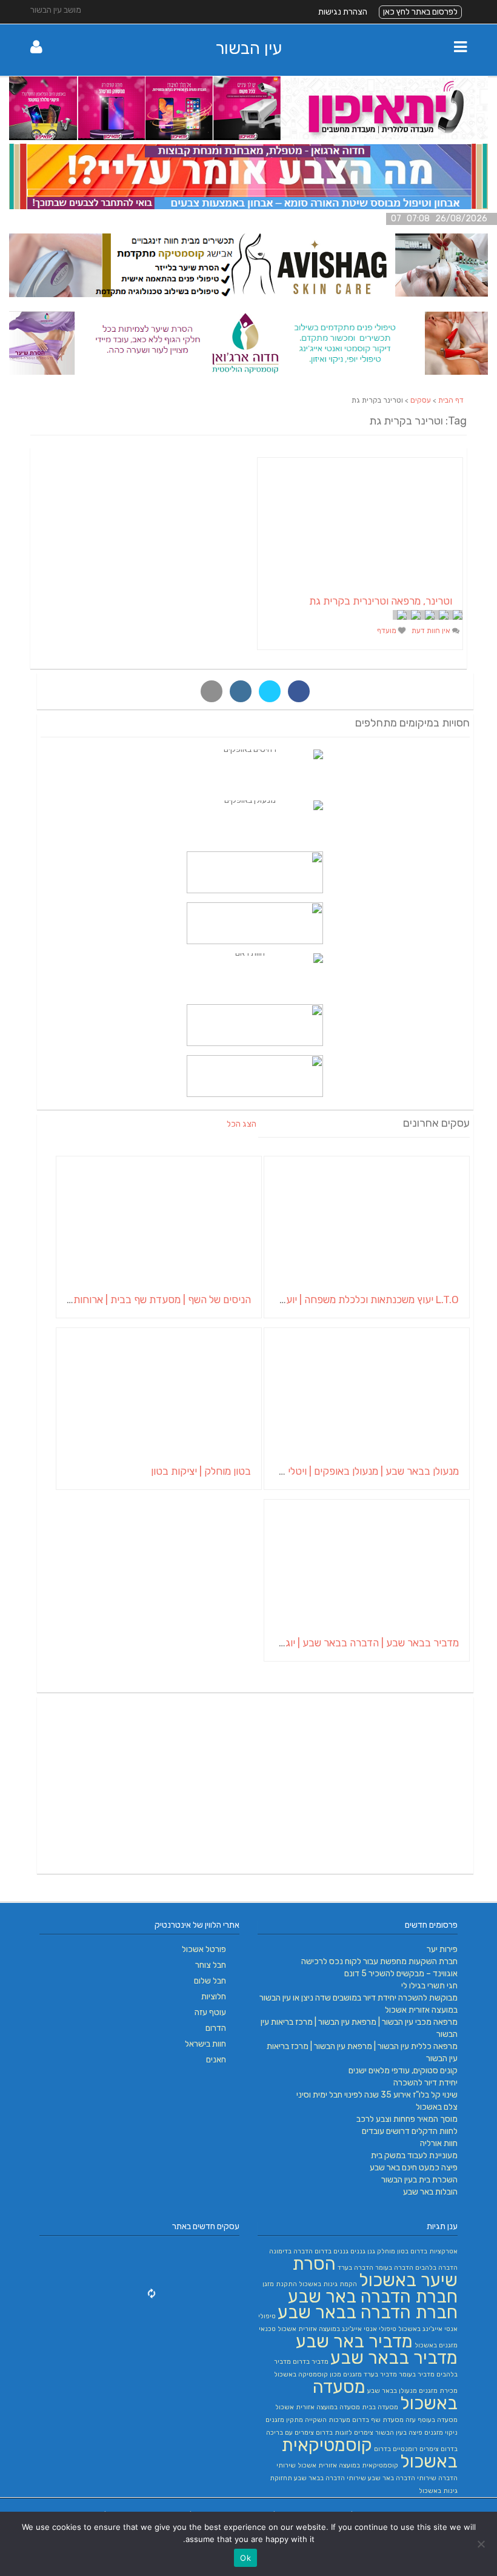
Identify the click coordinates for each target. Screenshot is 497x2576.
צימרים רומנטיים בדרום (406, 2449)
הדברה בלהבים (436, 2268)
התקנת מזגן (280, 2284)
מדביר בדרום (311, 2362)
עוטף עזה (210, 2012)
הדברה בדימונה (291, 2251)
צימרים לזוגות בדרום (345, 2433)
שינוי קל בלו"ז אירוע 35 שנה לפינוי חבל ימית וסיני (377, 2095)
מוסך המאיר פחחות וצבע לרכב (407, 2119)
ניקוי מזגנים (441, 2433)
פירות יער (442, 1949)
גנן (371, 2251)
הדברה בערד (355, 2268)
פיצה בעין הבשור (399, 2433)
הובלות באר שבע (430, 2192)
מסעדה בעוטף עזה (432, 2420)
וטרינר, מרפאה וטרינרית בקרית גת (381, 601)
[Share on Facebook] (299, 691)
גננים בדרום (332, 2251)
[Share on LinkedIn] (241, 691)
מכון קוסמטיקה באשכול (308, 2374)
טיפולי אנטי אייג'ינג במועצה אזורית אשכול (337, 2329)
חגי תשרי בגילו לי (429, 1986)
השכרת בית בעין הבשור (419, 2180)
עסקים (421, 400)
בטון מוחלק (393, 2251)
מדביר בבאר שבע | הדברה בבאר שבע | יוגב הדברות (352, 1643)
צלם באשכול (437, 2107)
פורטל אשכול (204, 1949)
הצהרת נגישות (343, 12)
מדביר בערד (380, 2374)
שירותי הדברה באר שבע (402, 2478)
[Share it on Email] (212, 691)
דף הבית (451, 400)
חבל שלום (210, 1981)
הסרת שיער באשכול (375, 2272)
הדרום (216, 2028)
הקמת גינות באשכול (328, 2284)
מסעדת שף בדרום (378, 2420)
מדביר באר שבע (354, 2341)
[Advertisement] (255, 1785)
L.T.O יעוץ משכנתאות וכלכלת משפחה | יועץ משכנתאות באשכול (329, 1300)
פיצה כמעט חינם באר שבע (414, 2168)
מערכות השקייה (328, 2420)
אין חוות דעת (432, 631)
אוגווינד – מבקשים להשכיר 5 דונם (401, 1974)
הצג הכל (242, 1124)
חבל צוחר (211, 1965)
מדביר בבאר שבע (394, 2358)
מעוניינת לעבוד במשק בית (414, 2155)
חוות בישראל (205, 2044)
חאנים (216, 2060)
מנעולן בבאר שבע (392, 2391)
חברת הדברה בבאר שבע (368, 2312)
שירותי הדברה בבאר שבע (330, 2478)
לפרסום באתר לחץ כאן (420, 12)
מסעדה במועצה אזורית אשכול (318, 2407)
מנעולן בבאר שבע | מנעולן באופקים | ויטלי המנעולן (356, 1471)
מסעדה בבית (380, 2407)
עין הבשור (248, 48)
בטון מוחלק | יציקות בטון (201, 1471)
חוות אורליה (439, 2143)
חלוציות (214, 1997)
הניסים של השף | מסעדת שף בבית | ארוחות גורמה (148, 1300)
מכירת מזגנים (438, 2391)
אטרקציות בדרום (434, 2251)
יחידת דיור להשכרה (425, 2083)
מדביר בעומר (417, 2374)
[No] (482, 2544)
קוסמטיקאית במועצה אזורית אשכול (348, 2465)
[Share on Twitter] (270, 691)
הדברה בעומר (394, 2268)
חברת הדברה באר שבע (373, 2296)
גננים (358, 2251)
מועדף (388, 631)
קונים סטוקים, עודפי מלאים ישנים (403, 2071)
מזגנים (352, 2374)
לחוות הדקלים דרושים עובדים (410, 2131)
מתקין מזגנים (284, 2420)
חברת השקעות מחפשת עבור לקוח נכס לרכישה (379, 1961)
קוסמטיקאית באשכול (369, 2453)
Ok (245, 2558)
